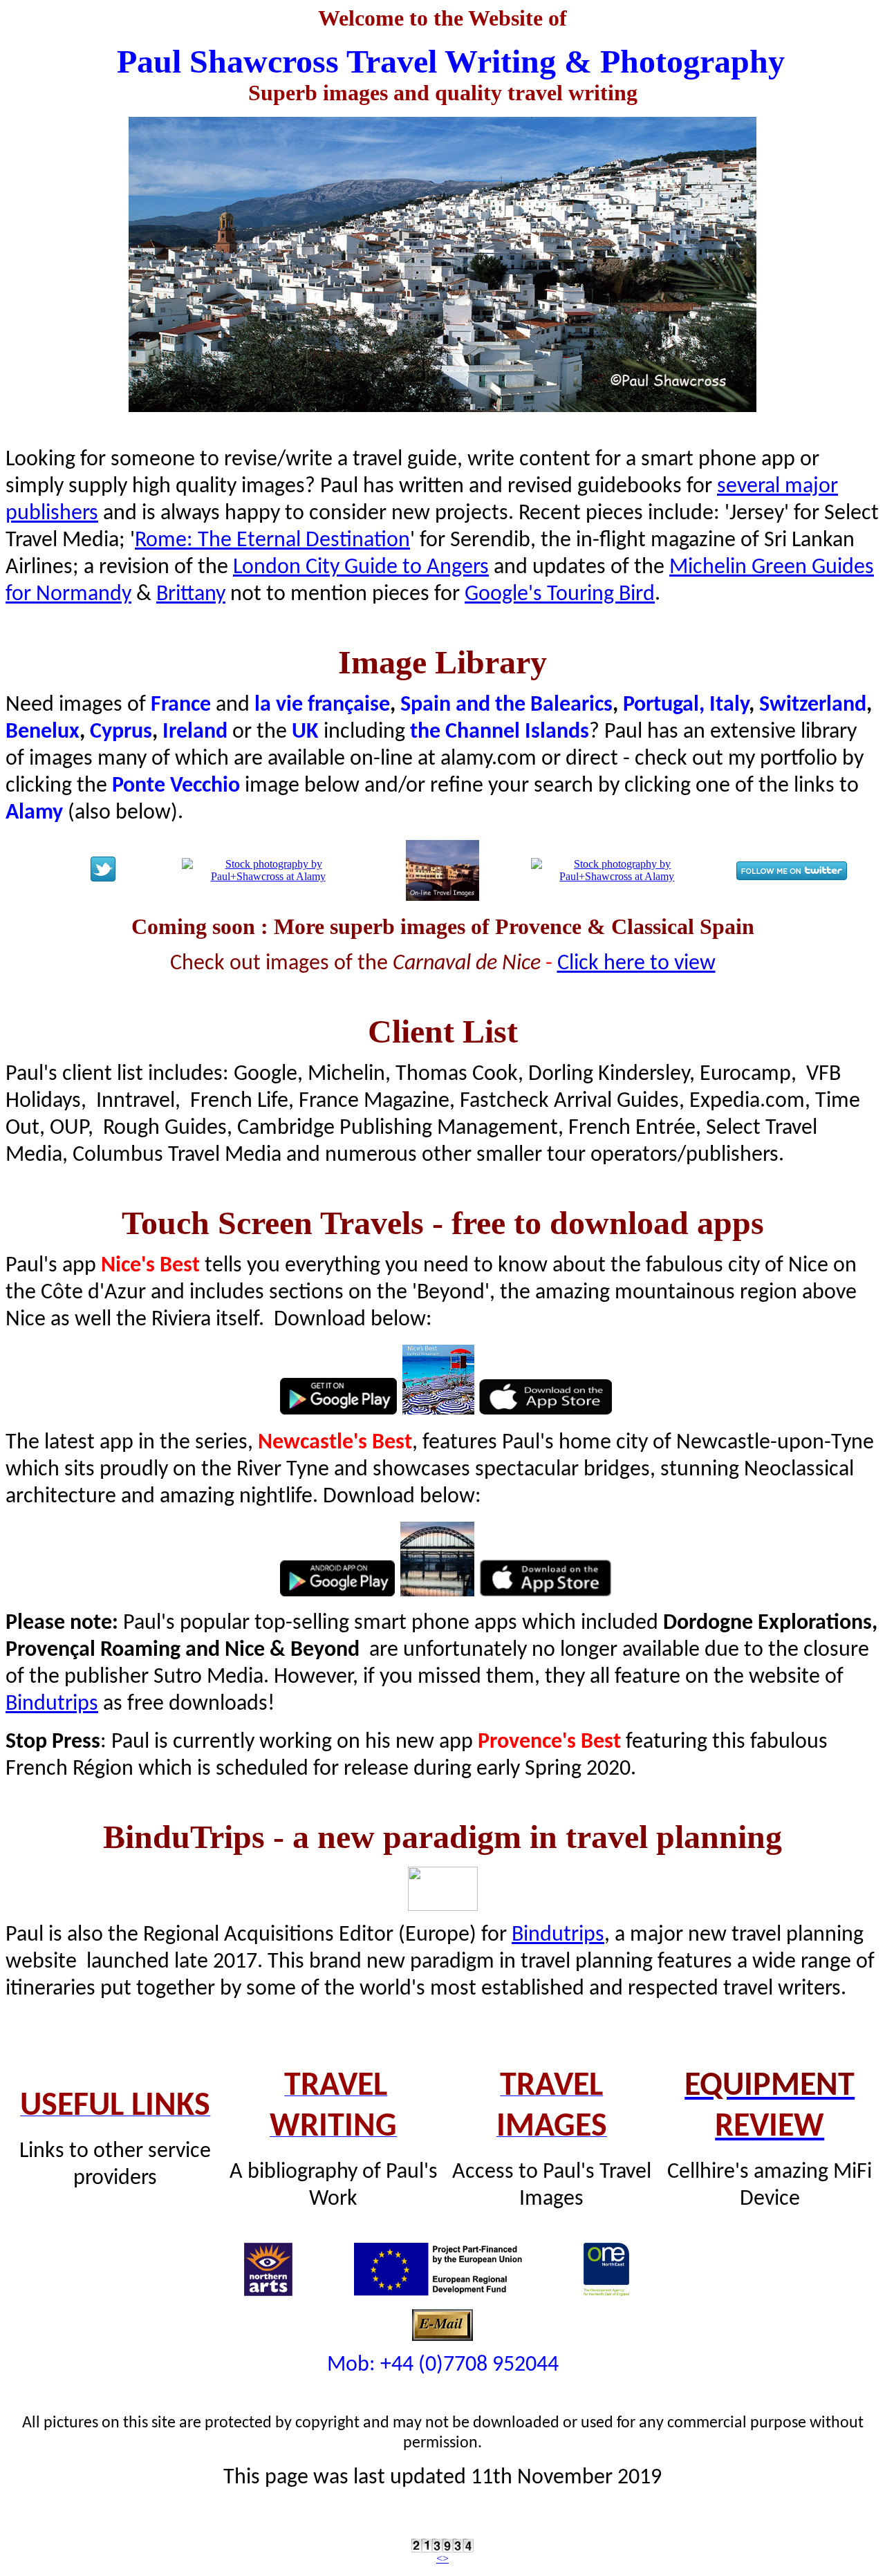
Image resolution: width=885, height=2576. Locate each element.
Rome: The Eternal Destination (272, 541)
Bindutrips (52, 1704)
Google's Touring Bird (560, 595)
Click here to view (636, 964)
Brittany (191, 595)
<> (442, 2558)
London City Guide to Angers (361, 568)
